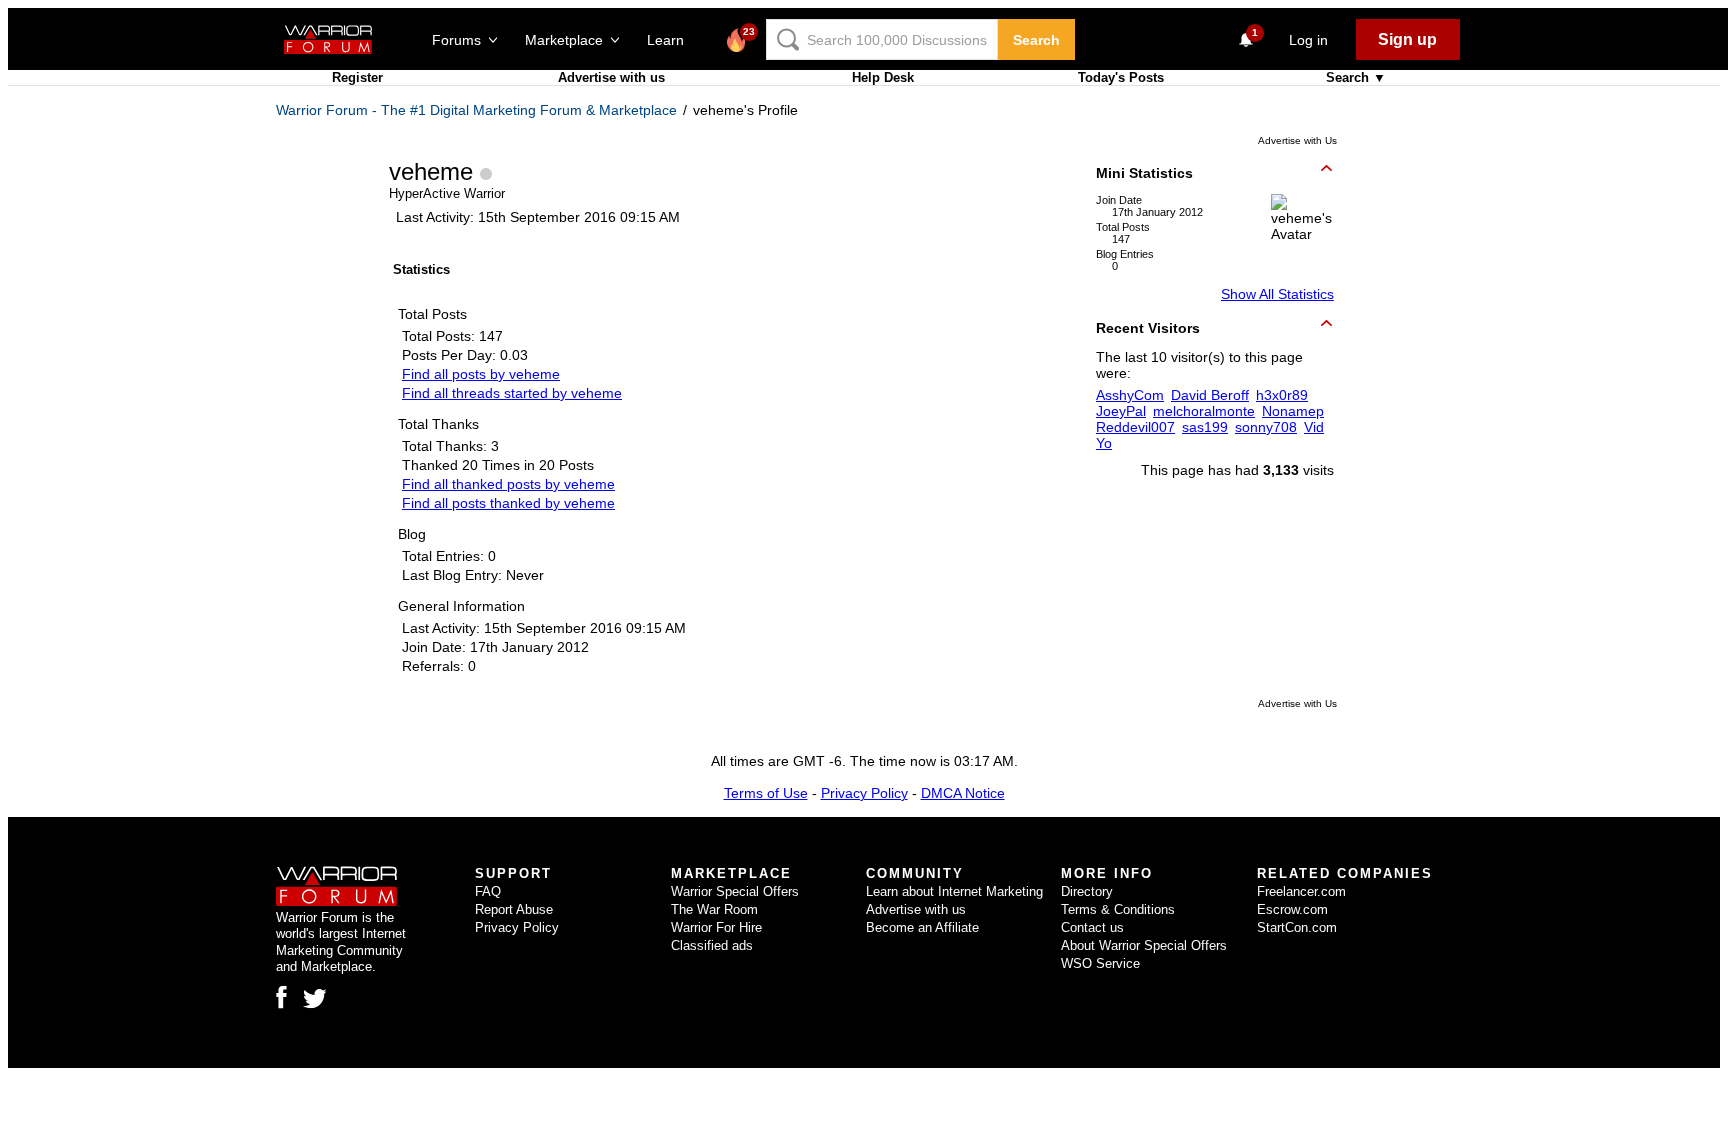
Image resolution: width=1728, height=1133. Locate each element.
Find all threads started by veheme (512, 393)
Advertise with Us (1297, 140)
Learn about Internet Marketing (954, 891)
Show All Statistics (1277, 294)
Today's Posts (1121, 77)
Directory (1087, 891)
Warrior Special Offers (735, 891)
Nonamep (1293, 411)
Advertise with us (611, 77)
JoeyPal (1121, 411)
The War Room (714, 909)
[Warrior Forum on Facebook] (281, 997)
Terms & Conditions (1118, 909)
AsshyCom (1130, 395)
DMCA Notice (963, 793)
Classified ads (712, 945)
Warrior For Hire (716, 927)
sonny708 (1266, 427)
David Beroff (1210, 395)
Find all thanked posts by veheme (508, 484)
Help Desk (883, 77)
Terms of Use (766, 793)
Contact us (1092, 927)
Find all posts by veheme (481, 374)
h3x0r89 (1282, 395)
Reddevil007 (1135, 427)
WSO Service (1100, 963)
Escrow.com (1292, 909)
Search (1036, 40)
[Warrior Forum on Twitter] (315, 999)
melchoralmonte (1204, 411)
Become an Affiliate (922, 927)
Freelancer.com (1301, 891)
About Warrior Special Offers (1144, 945)
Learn (671, 40)
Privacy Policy (864, 793)
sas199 (1205, 427)
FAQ (488, 891)
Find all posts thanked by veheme (508, 503)
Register (357, 77)
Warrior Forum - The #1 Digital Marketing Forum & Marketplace (476, 110)
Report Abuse (514, 909)
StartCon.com (1297, 927)
